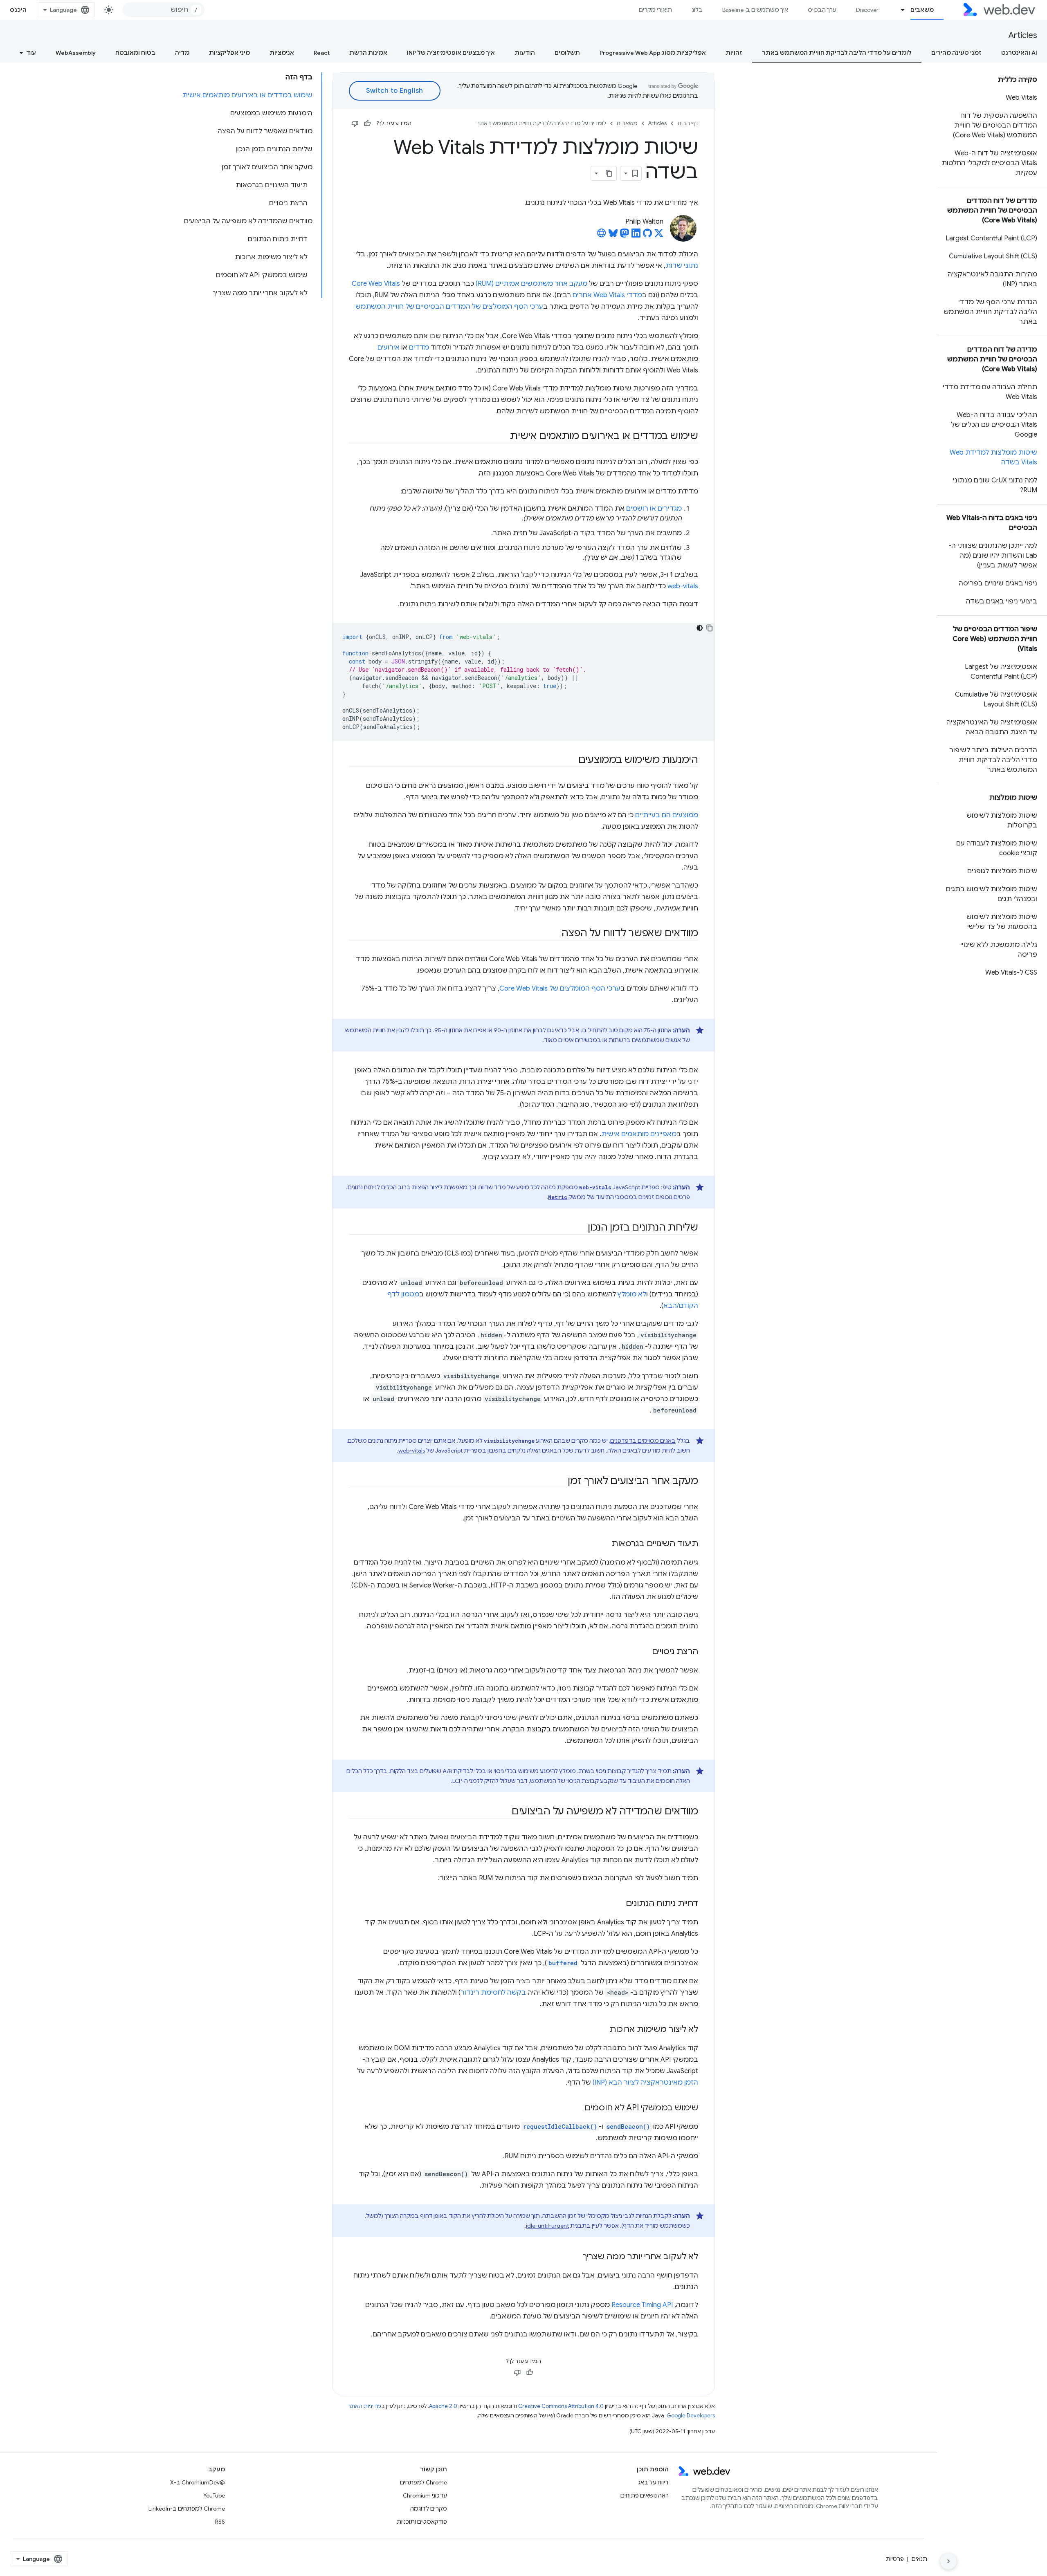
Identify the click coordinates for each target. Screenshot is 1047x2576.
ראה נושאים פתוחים (645, 2495)
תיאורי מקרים (655, 10)
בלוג (697, 10)
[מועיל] (367, 123)
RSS (220, 2522)
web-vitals (683, 586)
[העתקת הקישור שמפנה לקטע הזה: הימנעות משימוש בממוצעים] (571, 760)
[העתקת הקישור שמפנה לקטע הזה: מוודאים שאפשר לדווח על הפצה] (554, 934)
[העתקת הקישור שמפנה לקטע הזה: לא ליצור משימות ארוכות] (602, 2030)
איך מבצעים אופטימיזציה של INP (451, 53)
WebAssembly (76, 53)
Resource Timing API (642, 2305)
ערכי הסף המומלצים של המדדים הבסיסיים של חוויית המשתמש (449, 307)
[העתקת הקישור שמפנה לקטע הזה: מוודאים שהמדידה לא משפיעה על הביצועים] (504, 1812)
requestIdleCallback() (560, 2126)
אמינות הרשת (368, 53)
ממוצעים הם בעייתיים (667, 815)
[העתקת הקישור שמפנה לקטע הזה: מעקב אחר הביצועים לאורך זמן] (560, 1482)
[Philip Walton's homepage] (602, 235)
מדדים (419, 348)
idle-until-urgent (547, 2226)
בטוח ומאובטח (135, 53)
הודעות (525, 53)
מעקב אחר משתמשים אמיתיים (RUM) (531, 284)
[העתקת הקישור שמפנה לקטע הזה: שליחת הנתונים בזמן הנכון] (580, 1228)
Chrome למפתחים (424, 2482)
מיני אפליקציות (229, 53)
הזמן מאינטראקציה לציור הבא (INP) (645, 2083)
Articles (1023, 35)
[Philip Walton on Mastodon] (625, 235)
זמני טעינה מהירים (956, 53)
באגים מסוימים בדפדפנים (643, 1441)
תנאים (919, 2559)
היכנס (18, 10)
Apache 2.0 (443, 2406)
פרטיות (895, 2559)
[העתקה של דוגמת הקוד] (710, 628)
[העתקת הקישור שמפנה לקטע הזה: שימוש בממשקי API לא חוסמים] (577, 2108)
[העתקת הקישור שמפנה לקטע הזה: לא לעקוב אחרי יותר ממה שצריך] (575, 2257)
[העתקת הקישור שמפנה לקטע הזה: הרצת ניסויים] (645, 1652)
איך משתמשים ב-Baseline (755, 10)
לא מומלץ (632, 1294)
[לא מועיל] (355, 123)
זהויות (734, 53)
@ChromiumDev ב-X (198, 2482)
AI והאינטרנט (1019, 53)
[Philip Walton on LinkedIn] (636, 235)
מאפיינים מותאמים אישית (639, 1134)
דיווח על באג (653, 2482)
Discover (867, 10)
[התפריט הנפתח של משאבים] (899, 10)
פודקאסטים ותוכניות (422, 2522)
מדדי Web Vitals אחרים (607, 295)
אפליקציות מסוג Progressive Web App (653, 53)
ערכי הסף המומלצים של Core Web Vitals (560, 989)
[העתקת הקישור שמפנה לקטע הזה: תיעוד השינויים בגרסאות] (604, 1544)
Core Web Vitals (376, 284)
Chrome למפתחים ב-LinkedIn (187, 2509)
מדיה (182, 53)
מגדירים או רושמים (654, 509)
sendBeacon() (628, 2126)
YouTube (214, 2495)
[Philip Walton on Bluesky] (613, 235)
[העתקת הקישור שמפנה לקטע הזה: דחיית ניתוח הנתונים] (618, 1904)
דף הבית (688, 123)
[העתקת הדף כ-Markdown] (609, 173)
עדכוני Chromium (425, 2495)
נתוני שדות (682, 266)
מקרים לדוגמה (429, 2509)
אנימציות (282, 53)
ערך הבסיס (822, 10)
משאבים (922, 10)
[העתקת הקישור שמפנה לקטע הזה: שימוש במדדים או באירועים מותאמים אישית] (503, 437)
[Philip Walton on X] (659, 235)
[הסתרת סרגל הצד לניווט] (948, 2561)
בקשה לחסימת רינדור (493, 1993)
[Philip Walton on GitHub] (647, 235)
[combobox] (164, 10)
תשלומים (567, 53)
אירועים (389, 348)
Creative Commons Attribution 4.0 (561, 2406)
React (322, 53)
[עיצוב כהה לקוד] (700, 628)
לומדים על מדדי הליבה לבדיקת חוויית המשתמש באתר (837, 53)
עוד (31, 53)
